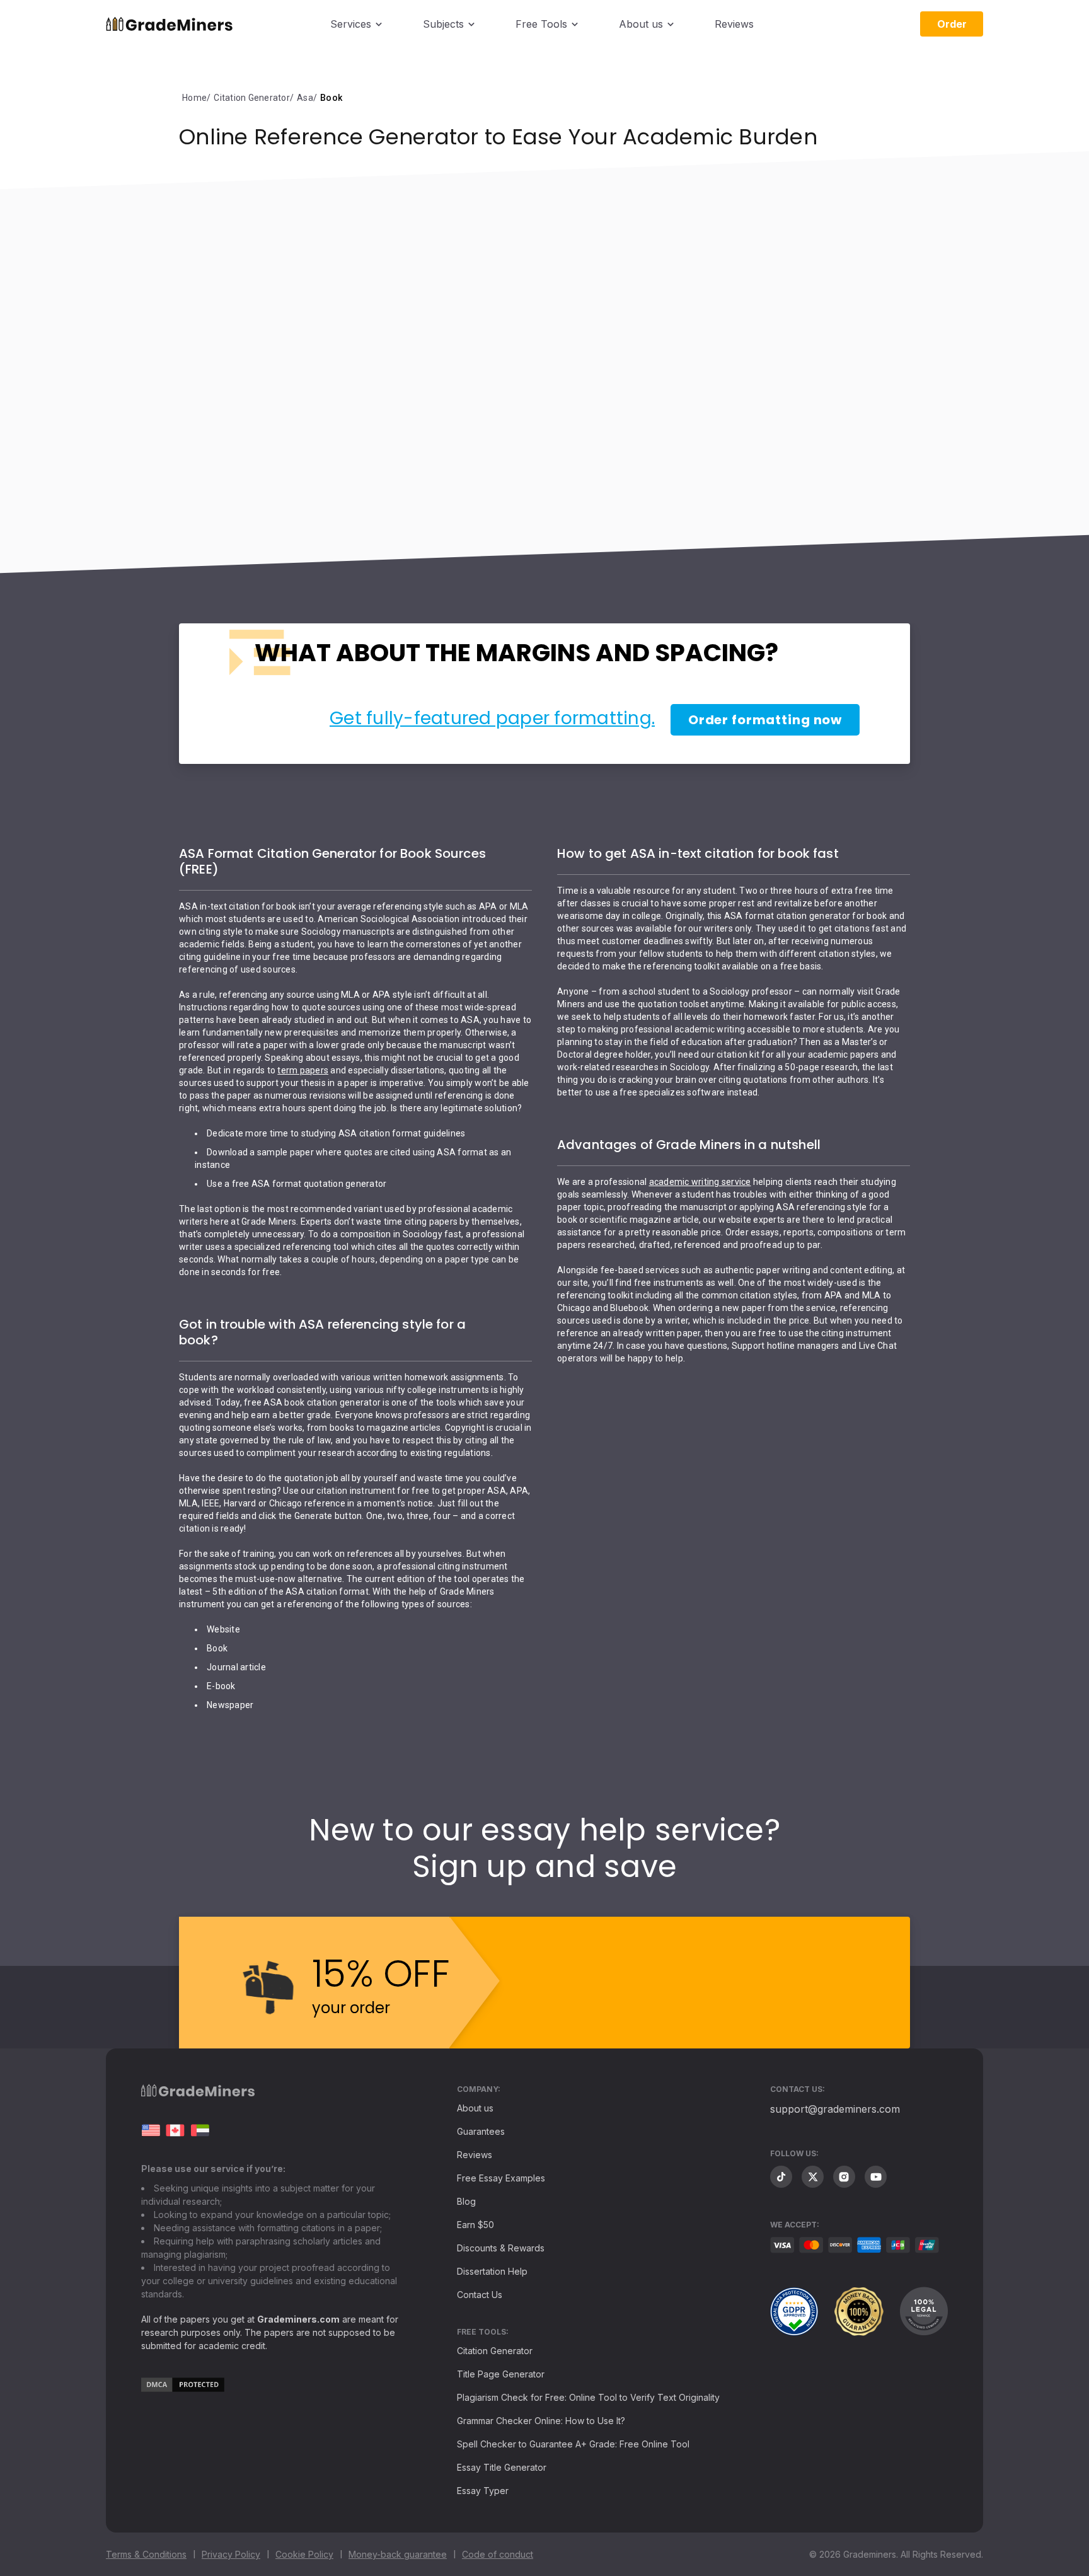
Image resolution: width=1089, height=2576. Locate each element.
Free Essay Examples (501, 2178)
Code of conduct (498, 2554)
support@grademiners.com (835, 2109)
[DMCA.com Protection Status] (183, 2388)
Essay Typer (483, 2491)
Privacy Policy (231, 2554)
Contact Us (480, 2295)
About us (641, 24)
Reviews (734, 24)
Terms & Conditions (146, 2554)
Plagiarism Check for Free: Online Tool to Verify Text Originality (588, 2397)
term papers (303, 1070)
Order (952, 24)
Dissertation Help (492, 2271)
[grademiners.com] (151, 2130)
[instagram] (844, 2177)
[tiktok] (781, 2177)
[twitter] (813, 2177)
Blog (466, 2201)
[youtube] (876, 2177)
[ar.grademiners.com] (200, 2130)
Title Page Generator (501, 2374)
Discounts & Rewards (501, 2248)
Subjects (443, 24)
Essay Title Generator (502, 2467)
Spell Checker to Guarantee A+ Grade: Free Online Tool (573, 2444)
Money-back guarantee (398, 2554)
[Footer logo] (198, 2094)
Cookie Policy (304, 2554)
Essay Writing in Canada (175, 2130)
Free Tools (541, 24)
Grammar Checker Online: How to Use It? (541, 2421)
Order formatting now (765, 720)
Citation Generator (495, 2351)
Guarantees (481, 2131)
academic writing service (700, 1182)
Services (351, 24)
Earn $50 (475, 2225)
